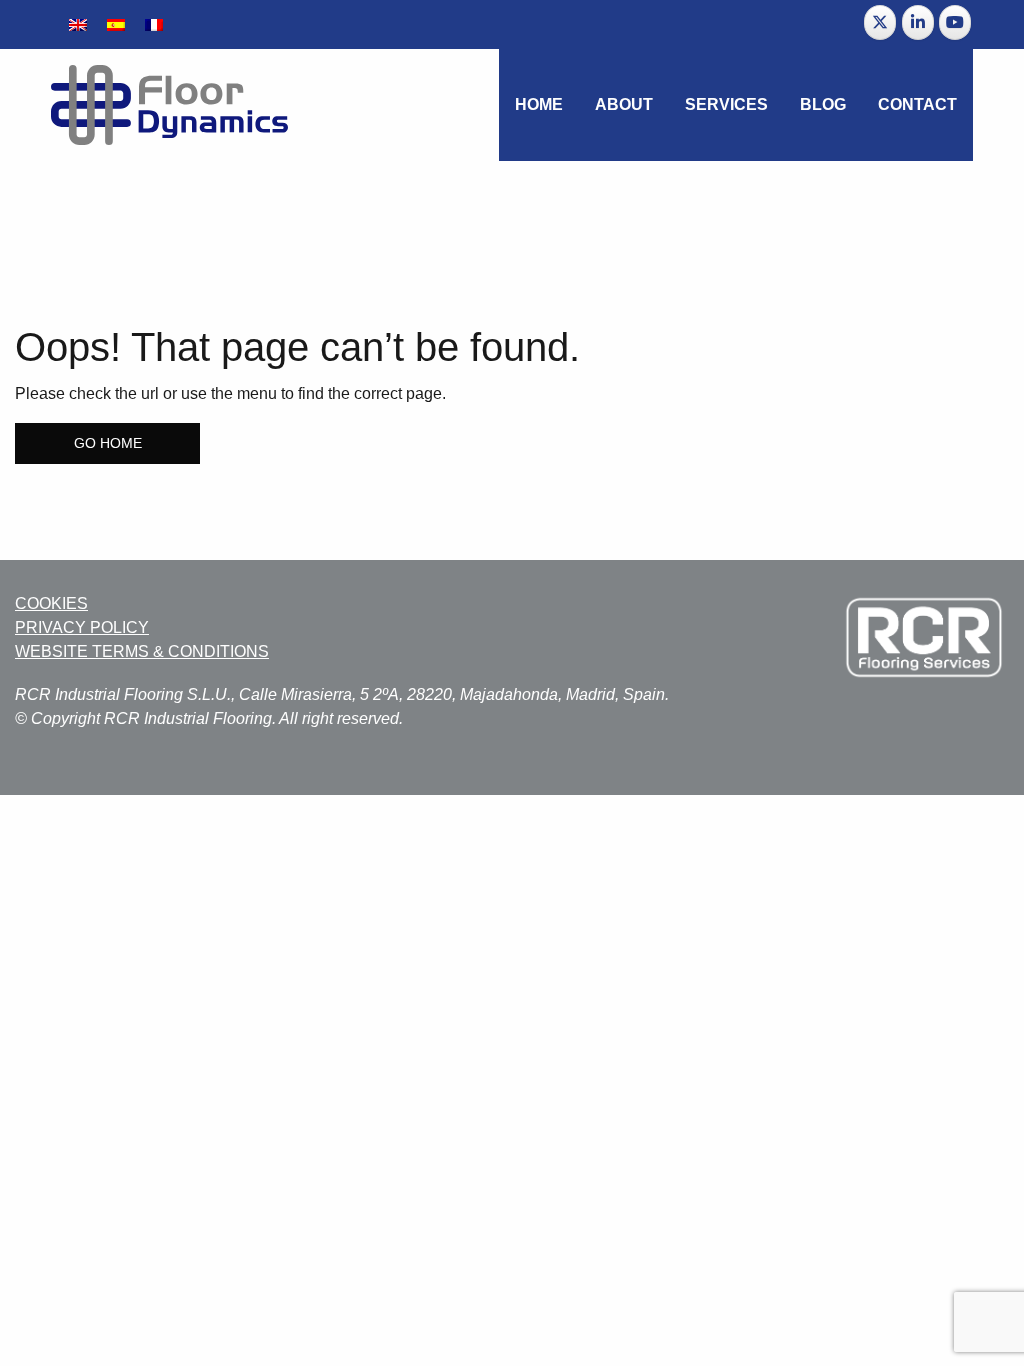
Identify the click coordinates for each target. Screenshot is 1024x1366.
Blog (823, 104)
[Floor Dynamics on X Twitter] (880, 22)
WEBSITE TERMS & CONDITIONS (142, 651)
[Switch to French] (154, 24)
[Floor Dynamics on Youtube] (955, 22)
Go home (108, 443)
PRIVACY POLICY (82, 627)
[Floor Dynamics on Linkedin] (918, 22)
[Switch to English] (78, 24)
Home (539, 104)
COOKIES (51, 603)
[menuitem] (539, 105)
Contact (917, 104)
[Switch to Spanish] (116, 24)
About (624, 104)
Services (726, 104)
